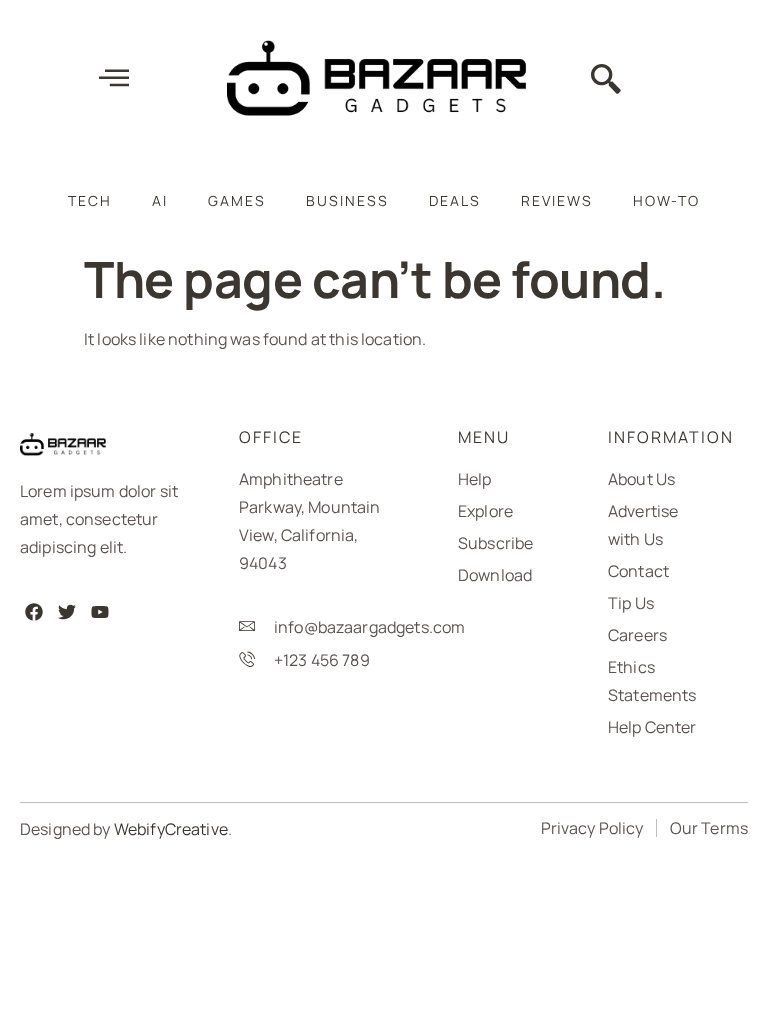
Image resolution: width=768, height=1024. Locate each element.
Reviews (557, 200)
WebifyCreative (171, 829)
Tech (90, 200)
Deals (455, 200)
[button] (606, 81)
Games (237, 200)
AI (160, 200)
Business (347, 200)
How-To (666, 200)
